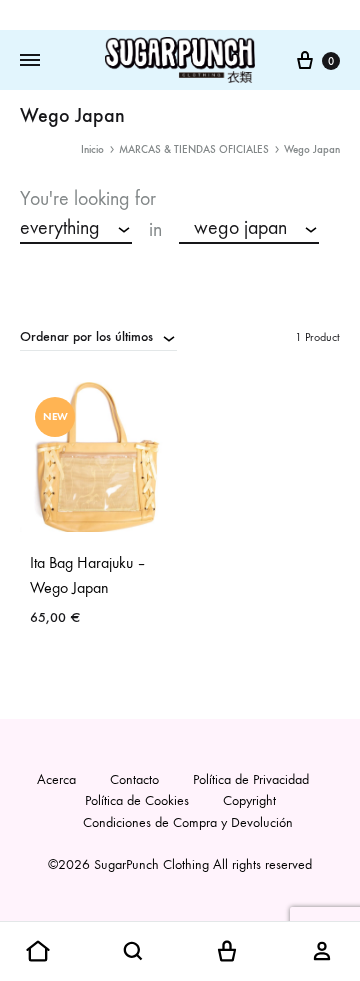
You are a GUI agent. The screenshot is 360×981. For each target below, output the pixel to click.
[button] (38, 952)
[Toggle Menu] (30, 61)
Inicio (92, 149)
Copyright (249, 800)
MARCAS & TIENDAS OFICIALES (194, 149)
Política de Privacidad (251, 779)
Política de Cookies (137, 800)
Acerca (56, 779)
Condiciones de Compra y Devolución (188, 822)
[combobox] (76, 229)
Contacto (134, 779)
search (55, 260)
